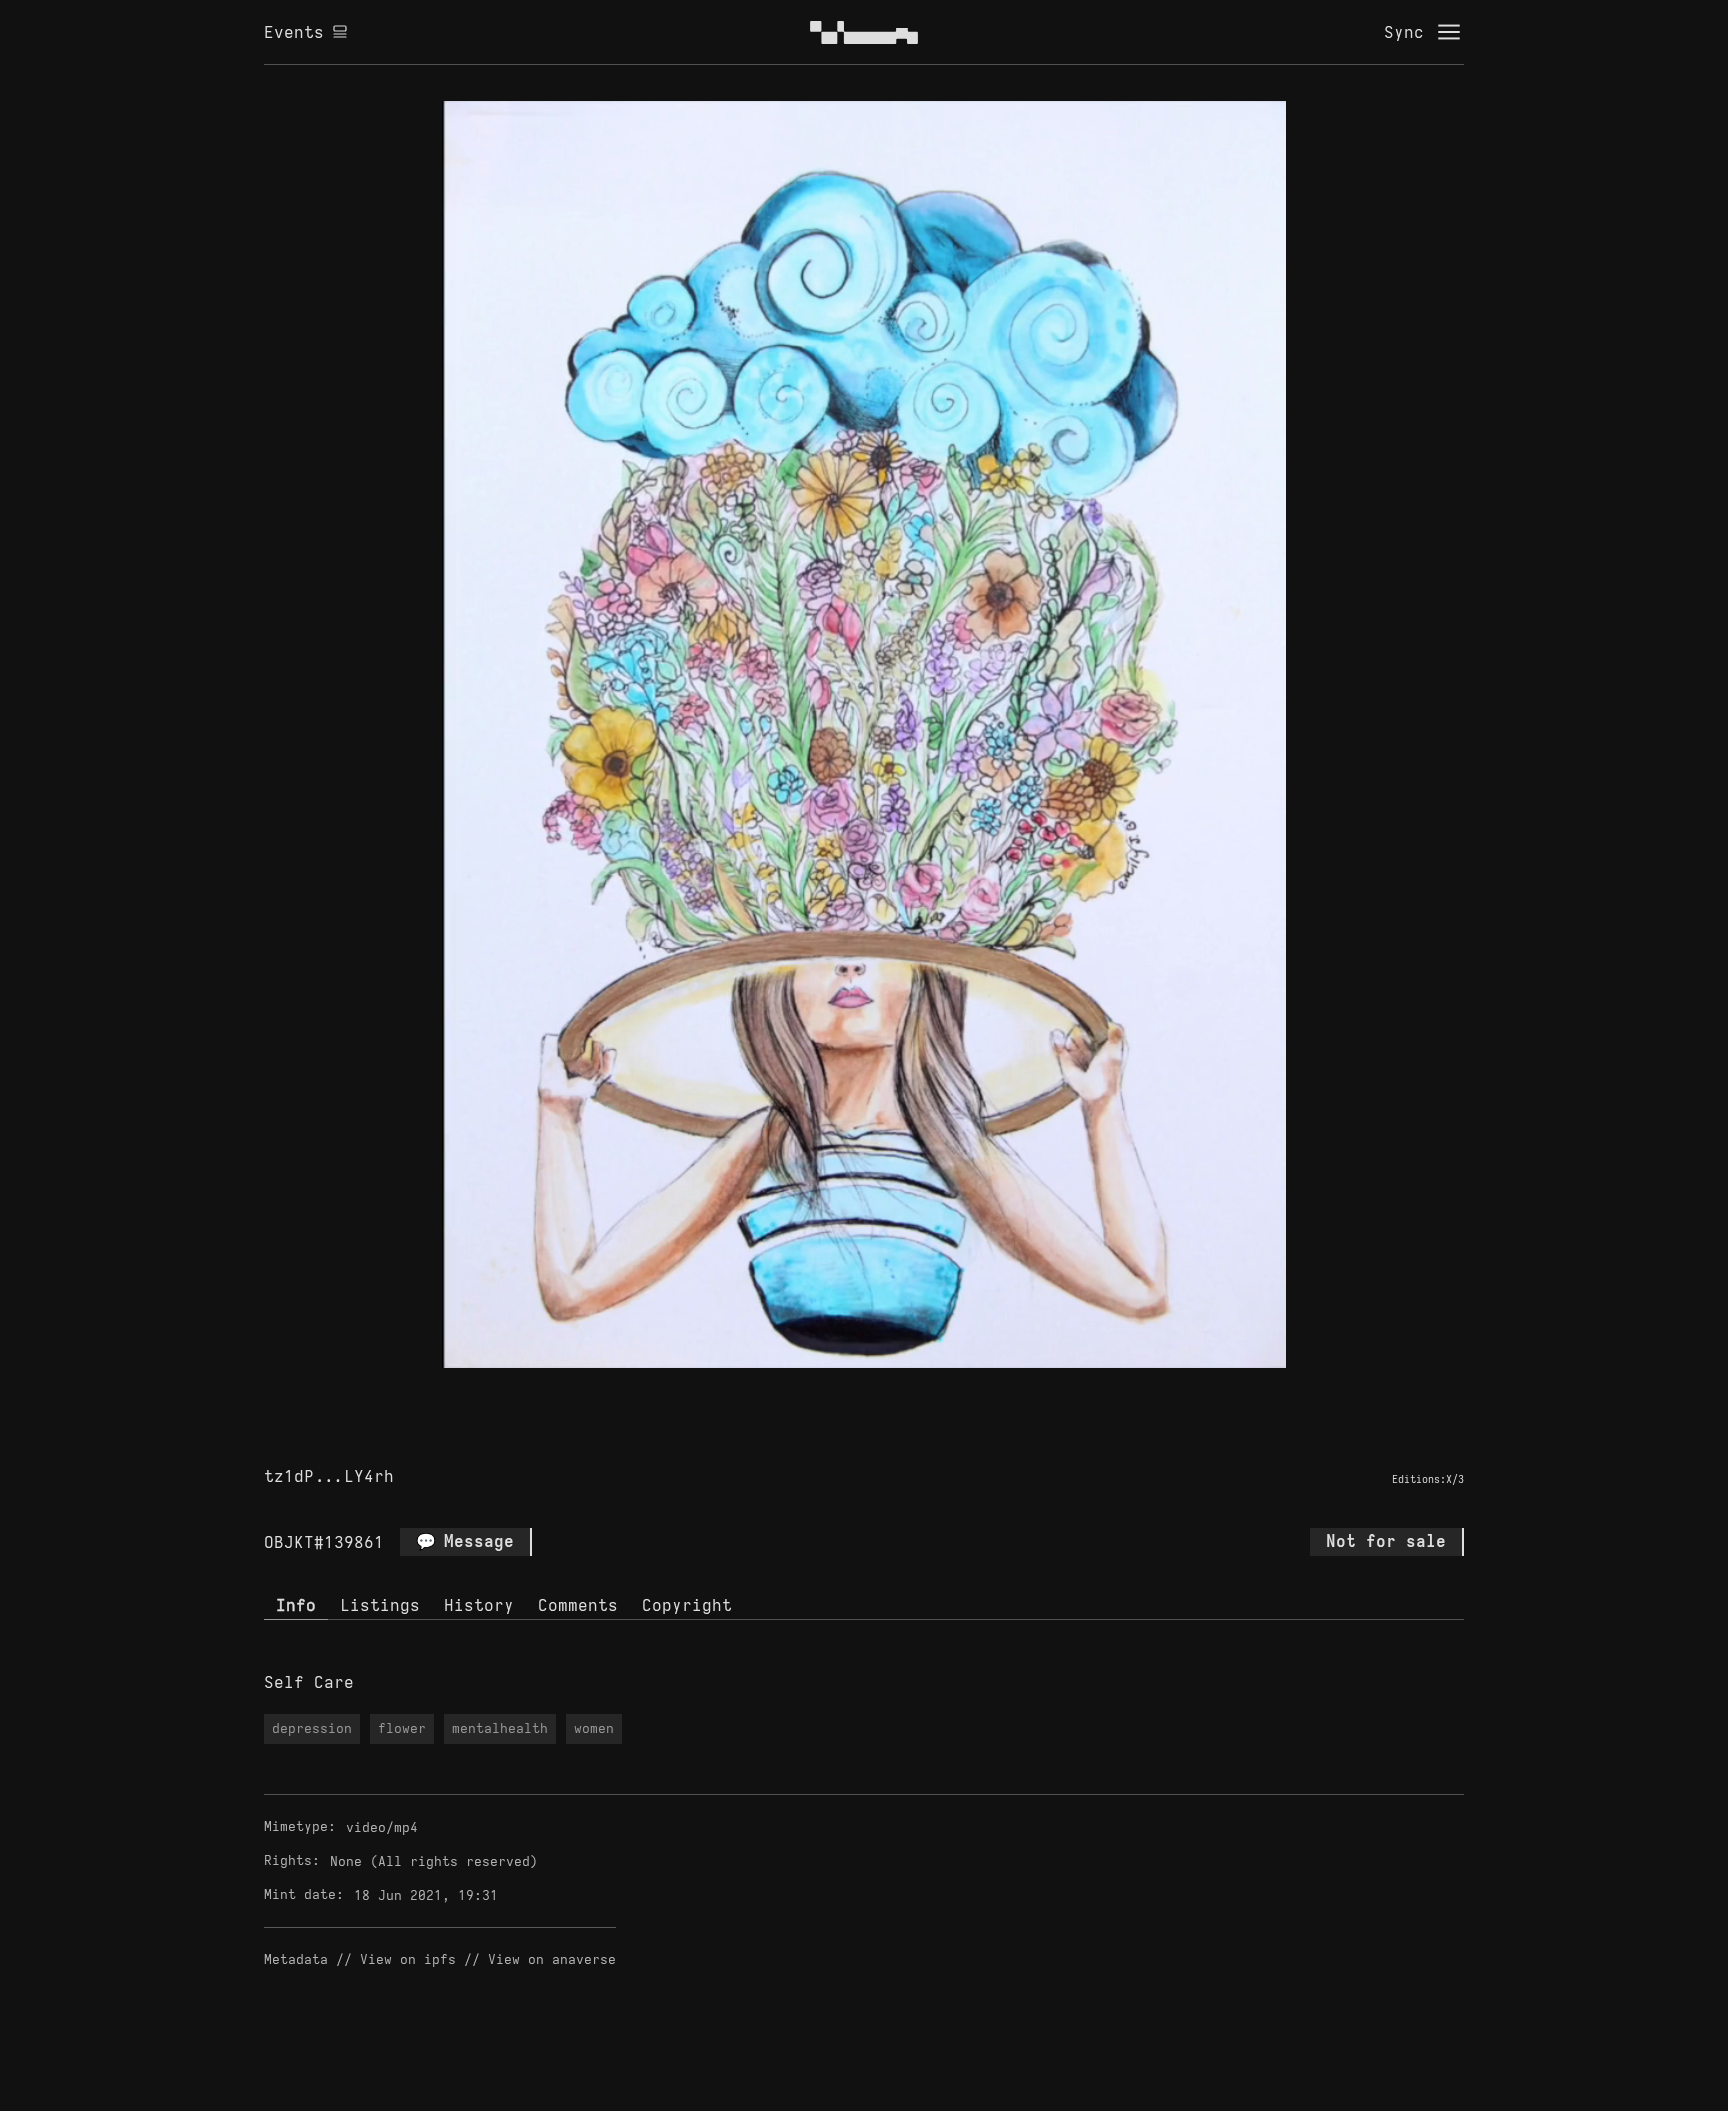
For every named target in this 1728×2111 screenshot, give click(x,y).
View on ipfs (408, 1959)
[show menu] (1449, 32)
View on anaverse (552, 1959)
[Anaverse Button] (864, 1391)
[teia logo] (864, 32)
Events (294, 32)
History (479, 1605)
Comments (578, 1605)
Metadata (296, 1959)
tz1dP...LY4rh (329, 1476)
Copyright (687, 1605)
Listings (380, 1605)
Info (296, 1605)
